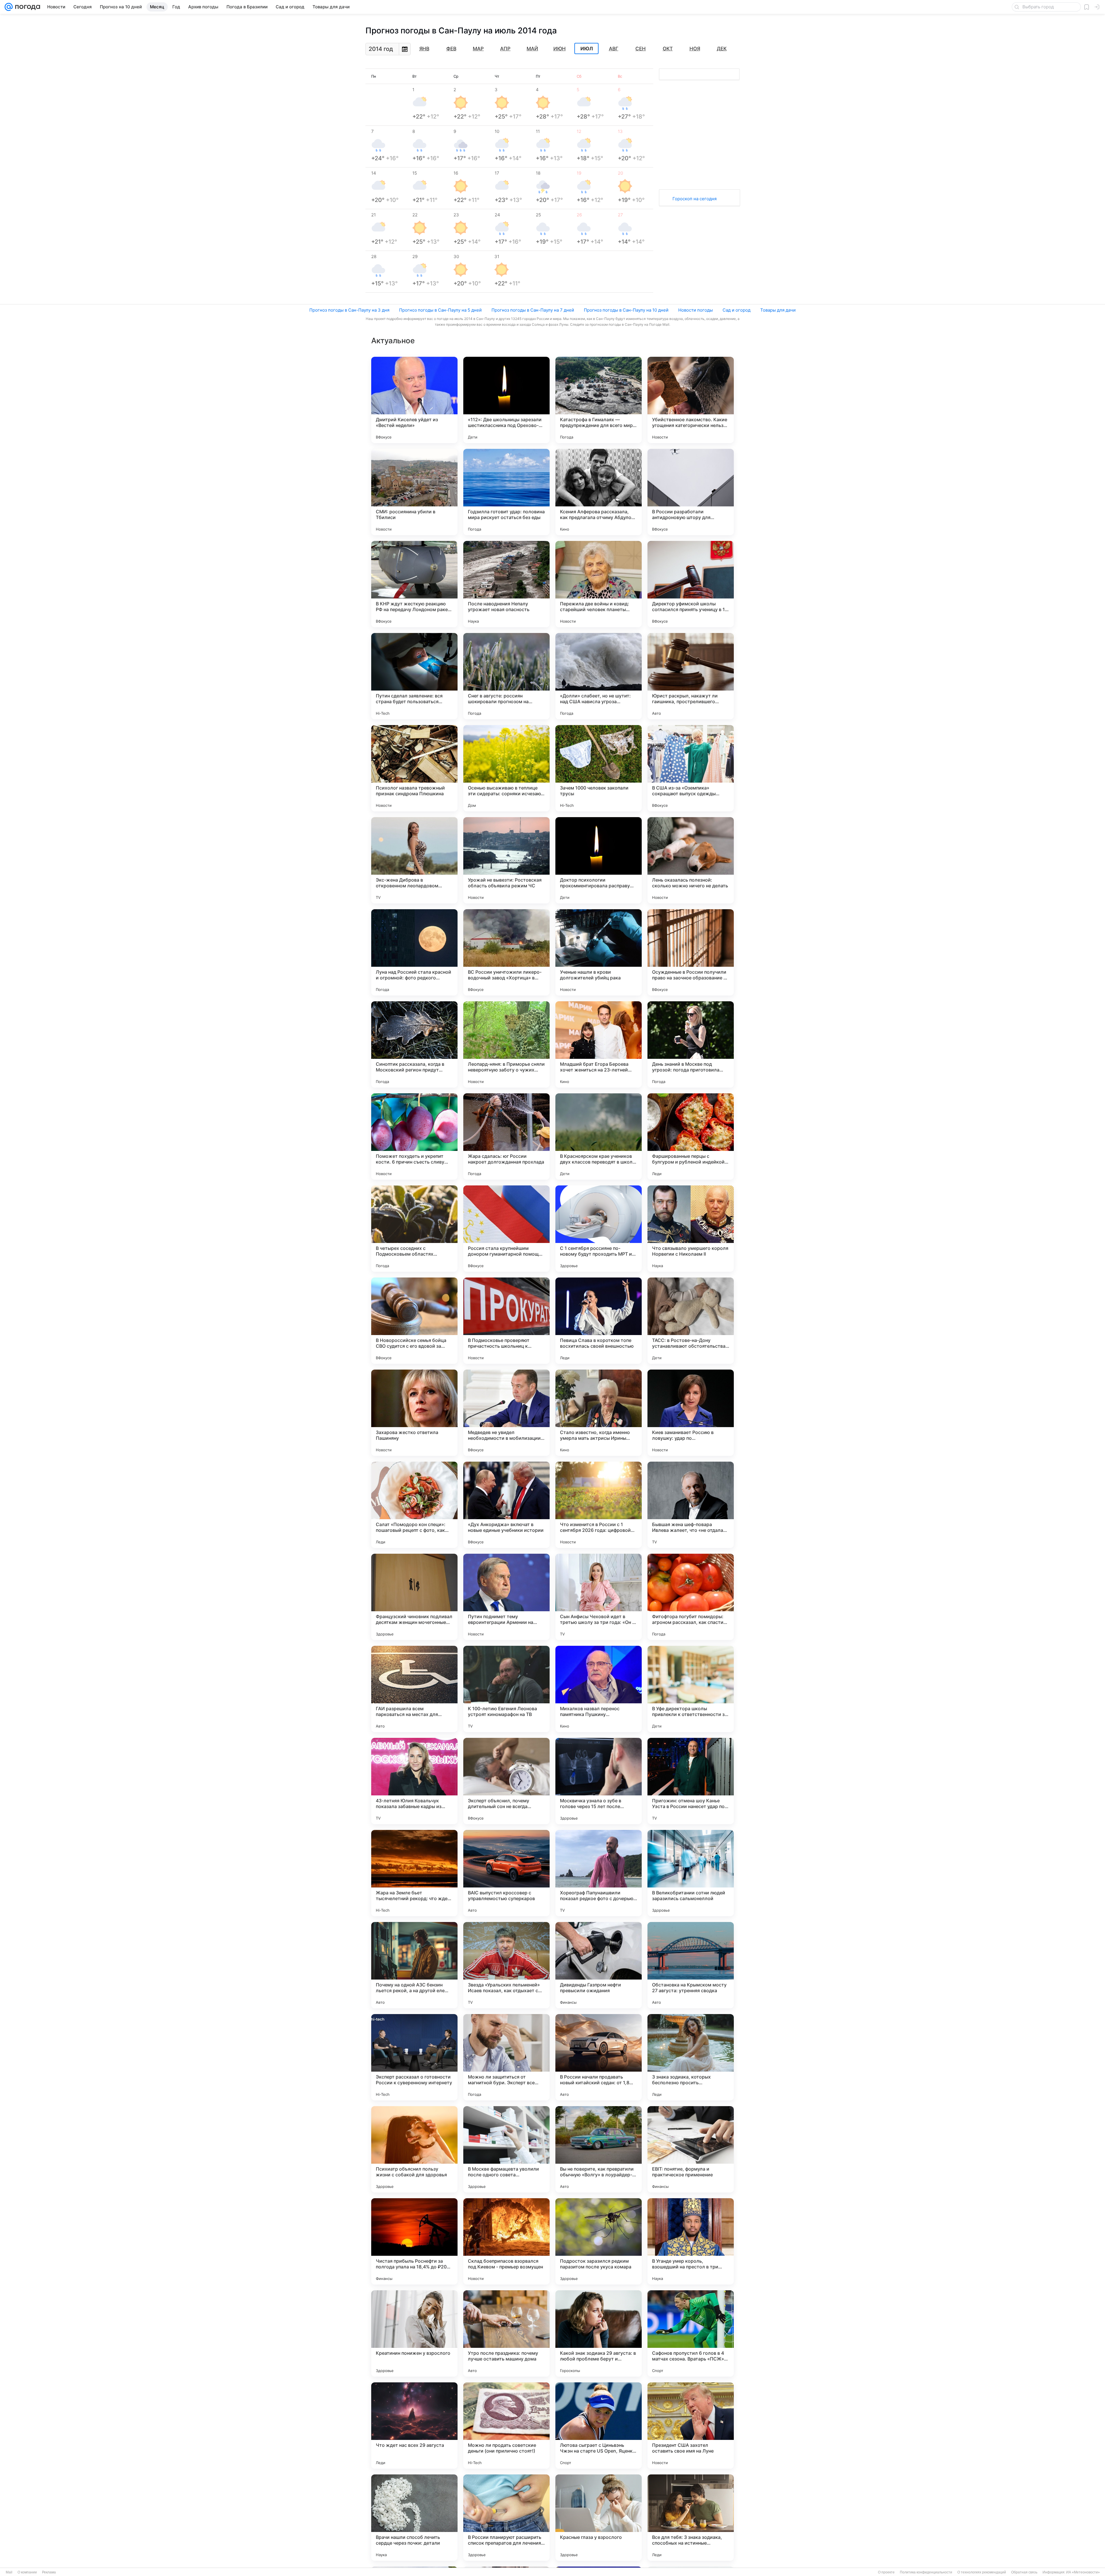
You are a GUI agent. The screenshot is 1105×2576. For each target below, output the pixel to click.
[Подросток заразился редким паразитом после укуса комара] (599, 2241)
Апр (505, 49)
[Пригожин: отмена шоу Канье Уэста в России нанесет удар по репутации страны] (691, 1781)
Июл (587, 49)
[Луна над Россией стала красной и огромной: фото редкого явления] (414, 952)
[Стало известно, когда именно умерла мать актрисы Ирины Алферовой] (599, 1413)
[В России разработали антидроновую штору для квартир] (691, 492)
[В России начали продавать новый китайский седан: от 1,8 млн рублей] (599, 2057)
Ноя (695, 49)
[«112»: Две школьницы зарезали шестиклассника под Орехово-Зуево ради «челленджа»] (506, 400)
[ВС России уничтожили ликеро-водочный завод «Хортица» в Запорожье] (506, 952)
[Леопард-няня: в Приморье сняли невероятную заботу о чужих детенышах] (506, 1044)
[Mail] (9, 7)
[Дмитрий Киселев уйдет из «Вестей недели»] (414, 400)
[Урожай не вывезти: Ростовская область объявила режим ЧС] (506, 860)
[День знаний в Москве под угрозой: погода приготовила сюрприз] (691, 1044)
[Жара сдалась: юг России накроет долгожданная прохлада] (506, 1137)
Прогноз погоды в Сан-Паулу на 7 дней (533, 310)
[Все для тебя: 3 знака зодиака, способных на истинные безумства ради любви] (691, 2518)
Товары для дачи (778, 310)
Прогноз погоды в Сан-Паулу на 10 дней (626, 310)
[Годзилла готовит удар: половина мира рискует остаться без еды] (506, 492)
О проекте (886, 2572)
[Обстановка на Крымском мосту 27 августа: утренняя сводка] (691, 1965)
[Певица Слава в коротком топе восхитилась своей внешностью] (599, 1321)
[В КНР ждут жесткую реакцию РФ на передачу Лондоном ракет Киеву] (414, 584)
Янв (424, 49)
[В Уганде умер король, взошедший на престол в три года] (691, 2241)
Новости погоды (696, 310)
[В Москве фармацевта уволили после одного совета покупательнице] (506, 2149)
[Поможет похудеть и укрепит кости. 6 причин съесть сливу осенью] (414, 1137)
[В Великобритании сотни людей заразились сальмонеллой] (691, 1873)
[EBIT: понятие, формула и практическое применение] (691, 2149)
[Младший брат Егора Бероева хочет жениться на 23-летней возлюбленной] (599, 1044)
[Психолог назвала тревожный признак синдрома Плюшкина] (414, 768)
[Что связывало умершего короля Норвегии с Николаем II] (691, 1229)
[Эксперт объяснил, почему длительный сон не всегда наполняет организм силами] (506, 1781)
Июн (560, 49)
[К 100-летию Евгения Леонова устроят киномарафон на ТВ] (506, 1689)
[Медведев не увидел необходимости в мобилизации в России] (506, 1413)
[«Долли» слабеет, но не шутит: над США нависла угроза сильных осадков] (599, 676)
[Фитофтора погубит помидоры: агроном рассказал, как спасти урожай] (691, 1597)
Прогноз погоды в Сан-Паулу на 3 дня (349, 310)
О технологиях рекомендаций (982, 2572)
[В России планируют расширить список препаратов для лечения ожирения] (506, 2518)
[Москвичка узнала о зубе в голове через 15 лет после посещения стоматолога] (599, 1781)
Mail (9, 2572)
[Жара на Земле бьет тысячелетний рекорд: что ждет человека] (414, 1873)
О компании (27, 2572)
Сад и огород (737, 310)
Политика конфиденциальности (926, 2572)
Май (532, 49)
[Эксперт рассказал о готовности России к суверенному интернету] (414, 2057)
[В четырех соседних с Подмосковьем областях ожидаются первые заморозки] (414, 1229)
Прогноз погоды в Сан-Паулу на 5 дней (440, 310)
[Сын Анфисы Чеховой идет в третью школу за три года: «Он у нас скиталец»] (599, 1597)
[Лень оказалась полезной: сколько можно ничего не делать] (691, 860)
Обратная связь (1024, 2572)
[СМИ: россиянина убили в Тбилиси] (414, 492)
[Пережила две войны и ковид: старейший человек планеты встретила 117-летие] (599, 584)
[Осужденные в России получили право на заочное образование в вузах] (691, 952)
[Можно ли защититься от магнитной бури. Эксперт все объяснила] (506, 2057)
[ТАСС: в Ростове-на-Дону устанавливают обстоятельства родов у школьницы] (691, 1321)
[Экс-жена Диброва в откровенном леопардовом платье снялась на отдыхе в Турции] (414, 860)
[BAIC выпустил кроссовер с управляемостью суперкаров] (506, 1873)
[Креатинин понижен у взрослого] (414, 2333)
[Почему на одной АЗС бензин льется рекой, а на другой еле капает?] (414, 1965)
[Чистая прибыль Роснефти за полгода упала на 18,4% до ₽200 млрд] (414, 2241)
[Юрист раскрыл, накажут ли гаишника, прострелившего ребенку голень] (691, 676)
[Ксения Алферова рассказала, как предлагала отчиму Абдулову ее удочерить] (599, 492)
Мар (478, 49)
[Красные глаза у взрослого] (599, 2518)
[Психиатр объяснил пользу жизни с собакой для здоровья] (414, 2149)
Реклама (49, 2572)
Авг (614, 49)
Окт (668, 49)
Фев (451, 49)
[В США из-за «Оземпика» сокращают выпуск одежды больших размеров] (691, 768)
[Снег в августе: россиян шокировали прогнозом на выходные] (506, 676)
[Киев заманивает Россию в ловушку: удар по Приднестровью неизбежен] (691, 1413)
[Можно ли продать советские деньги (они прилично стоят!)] (506, 2426)
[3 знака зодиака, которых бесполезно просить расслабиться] (691, 2057)
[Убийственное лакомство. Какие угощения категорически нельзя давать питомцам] (691, 400)
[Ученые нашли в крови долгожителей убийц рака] (599, 952)
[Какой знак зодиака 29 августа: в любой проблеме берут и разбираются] (599, 2333)
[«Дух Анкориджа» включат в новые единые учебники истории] (506, 1505)
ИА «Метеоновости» (1083, 2572)
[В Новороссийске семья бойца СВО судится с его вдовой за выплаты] (414, 1321)
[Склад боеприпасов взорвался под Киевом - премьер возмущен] (506, 2241)
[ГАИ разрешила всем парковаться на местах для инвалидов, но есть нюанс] (414, 1689)
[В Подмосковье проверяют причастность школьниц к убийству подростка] (506, 1321)
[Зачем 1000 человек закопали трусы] (599, 768)
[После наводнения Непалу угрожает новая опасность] (506, 584)
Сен (641, 49)
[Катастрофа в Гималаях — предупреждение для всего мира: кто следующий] (599, 400)
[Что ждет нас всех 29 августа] (414, 2426)
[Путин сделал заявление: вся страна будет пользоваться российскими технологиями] (414, 676)
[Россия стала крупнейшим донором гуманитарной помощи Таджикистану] (506, 1229)
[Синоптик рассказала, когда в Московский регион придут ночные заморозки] (414, 1044)
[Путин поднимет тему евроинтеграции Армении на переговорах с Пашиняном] (506, 1597)
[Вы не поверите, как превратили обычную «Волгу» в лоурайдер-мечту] (599, 2149)
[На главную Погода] (26, 7)
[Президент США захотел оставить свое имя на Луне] (691, 2426)
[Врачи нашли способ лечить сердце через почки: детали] (414, 2518)
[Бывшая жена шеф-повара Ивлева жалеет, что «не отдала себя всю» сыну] (691, 1505)
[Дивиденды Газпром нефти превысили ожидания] (599, 1965)
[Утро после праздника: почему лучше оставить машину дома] (506, 2333)
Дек (722, 49)
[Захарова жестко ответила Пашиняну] (414, 1413)
